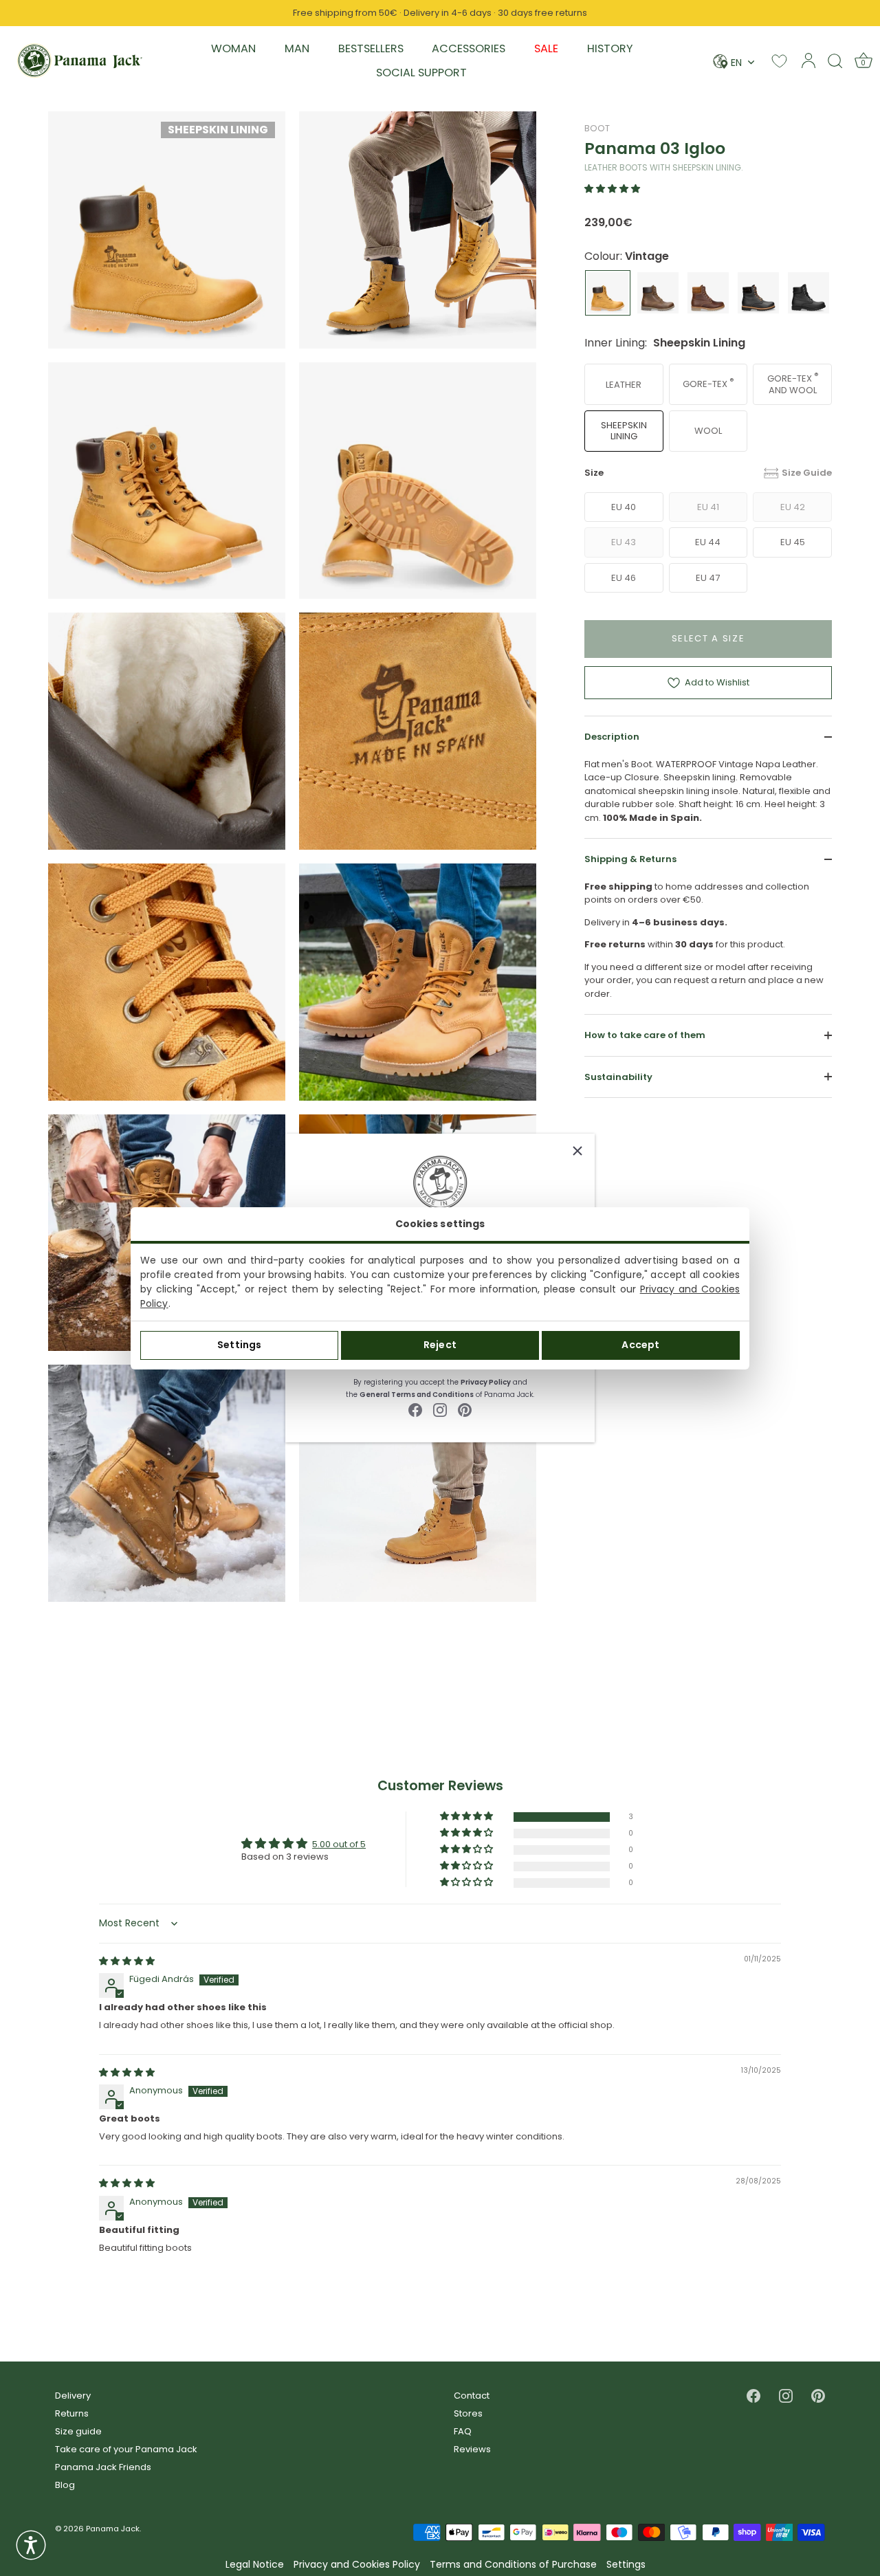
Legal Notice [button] (255, 2565)
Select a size (708, 638)
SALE (546, 48)
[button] (612, 189)
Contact (472, 2396)
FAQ (463, 2431)
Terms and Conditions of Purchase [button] (513, 2565)
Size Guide (807, 473)
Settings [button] (626, 2565)
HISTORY (610, 48)
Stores (468, 2413)
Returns (72, 2413)
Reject (440, 1345)
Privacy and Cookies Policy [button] (357, 2565)
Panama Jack (113, 2529)
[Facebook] (415, 1410)
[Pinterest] (465, 1410)
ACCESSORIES (469, 48)
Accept (640, 1345)
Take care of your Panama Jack (126, 2449)
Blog (65, 2485)
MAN (297, 48)
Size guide (78, 2431)
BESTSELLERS (371, 48)
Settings (239, 1345)
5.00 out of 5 (339, 1844)
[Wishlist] (779, 61)
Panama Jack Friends (103, 2467)
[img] (127, 1961)
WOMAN (233, 48)
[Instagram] (440, 1410)
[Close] (577, 1151)
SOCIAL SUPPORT (421, 73)
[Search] (835, 60)
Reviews (472, 2449)
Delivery (73, 2396)
